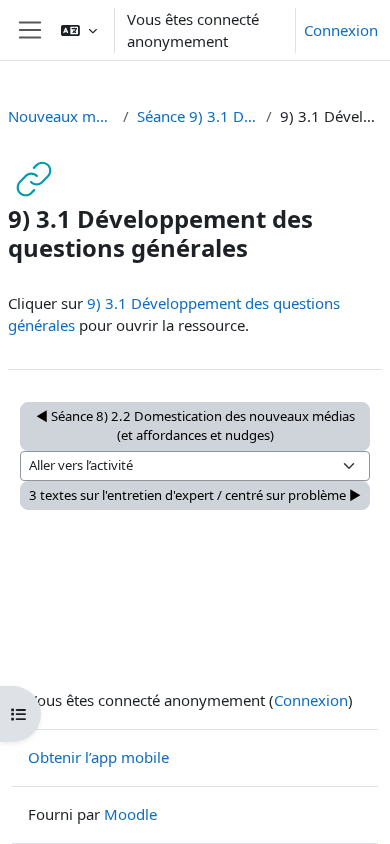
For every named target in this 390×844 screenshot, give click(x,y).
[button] (79, 30)
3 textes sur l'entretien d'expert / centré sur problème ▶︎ (195, 495)
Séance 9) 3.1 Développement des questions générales (197, 116)
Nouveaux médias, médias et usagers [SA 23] (61, 116)
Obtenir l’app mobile (98, 757)
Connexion (341, 30)
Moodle (130, 814)
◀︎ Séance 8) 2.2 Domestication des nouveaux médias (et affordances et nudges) (195, 426)
